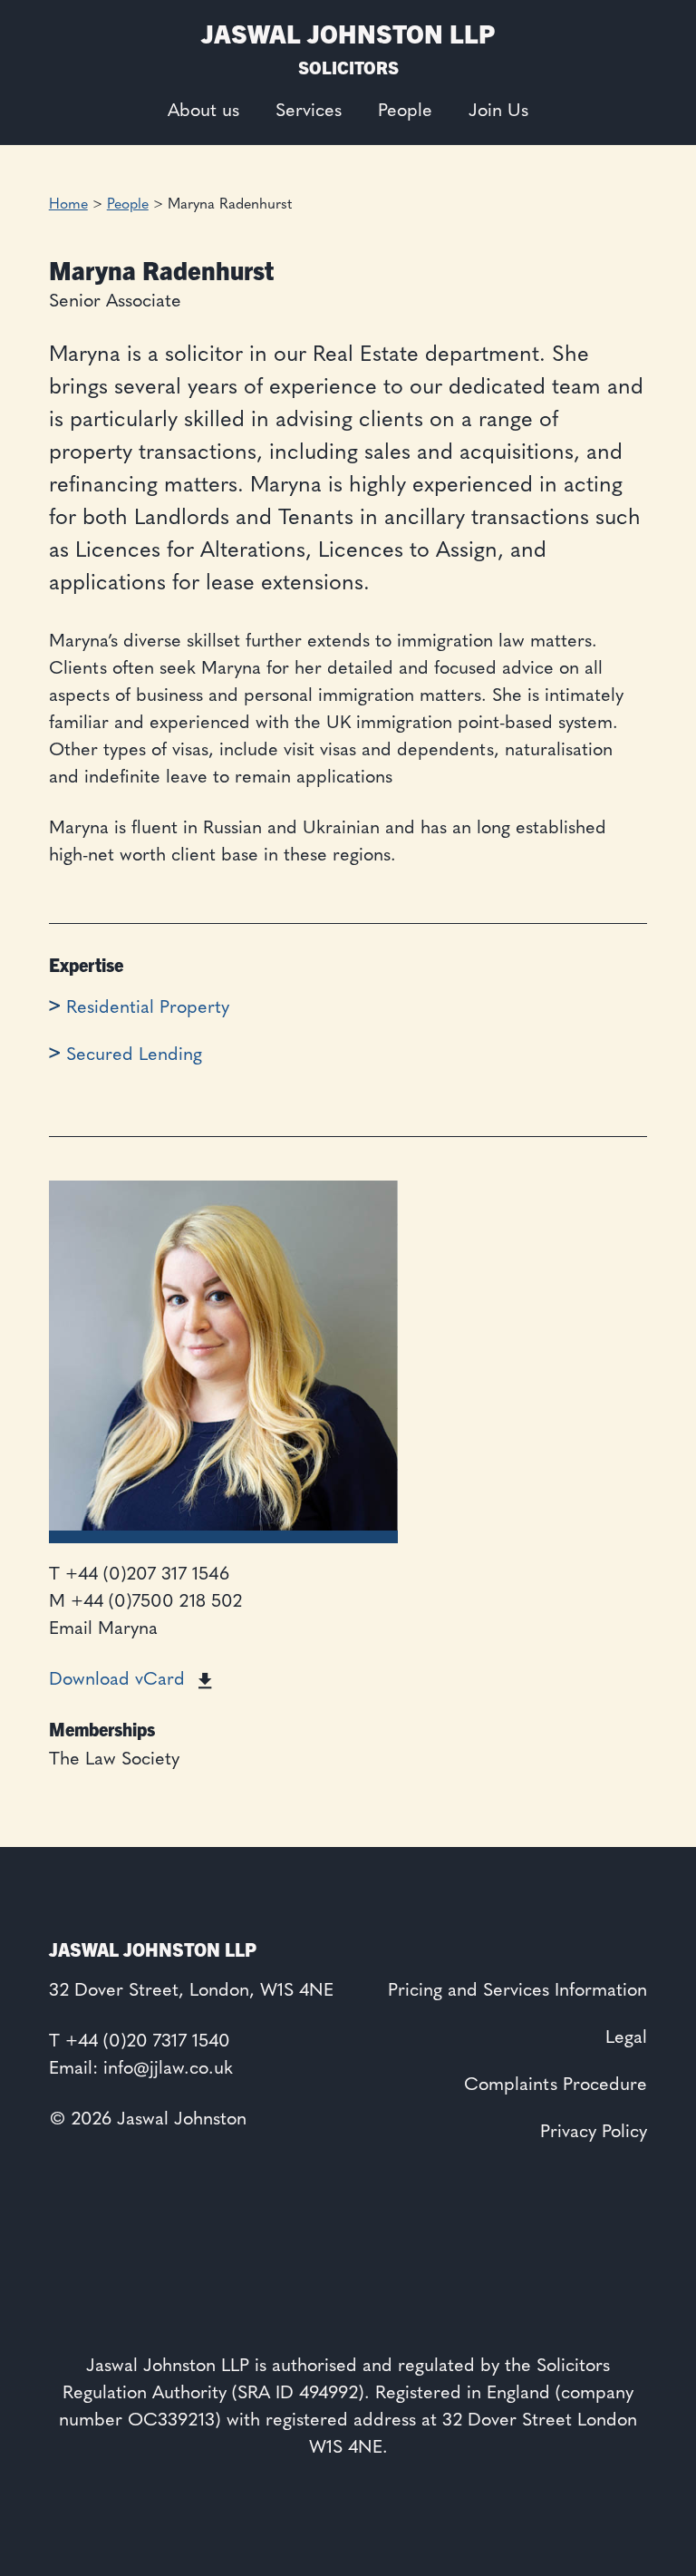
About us (203, 112)
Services (309, 112)
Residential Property (148, 1008)
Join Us (498, 112)
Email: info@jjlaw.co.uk (141, 2069)
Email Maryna (103, 1629)
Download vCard (117, 1680)
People (405, 112)
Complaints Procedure (556, 2085)
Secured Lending (134, 1055)
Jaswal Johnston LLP (348, 32)
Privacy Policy (594, 2133)
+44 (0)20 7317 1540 (148, 2042)
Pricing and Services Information (517, 1991)
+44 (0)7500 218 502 (156, 1602)
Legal (626, 2038)
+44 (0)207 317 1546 (147, 1575)
